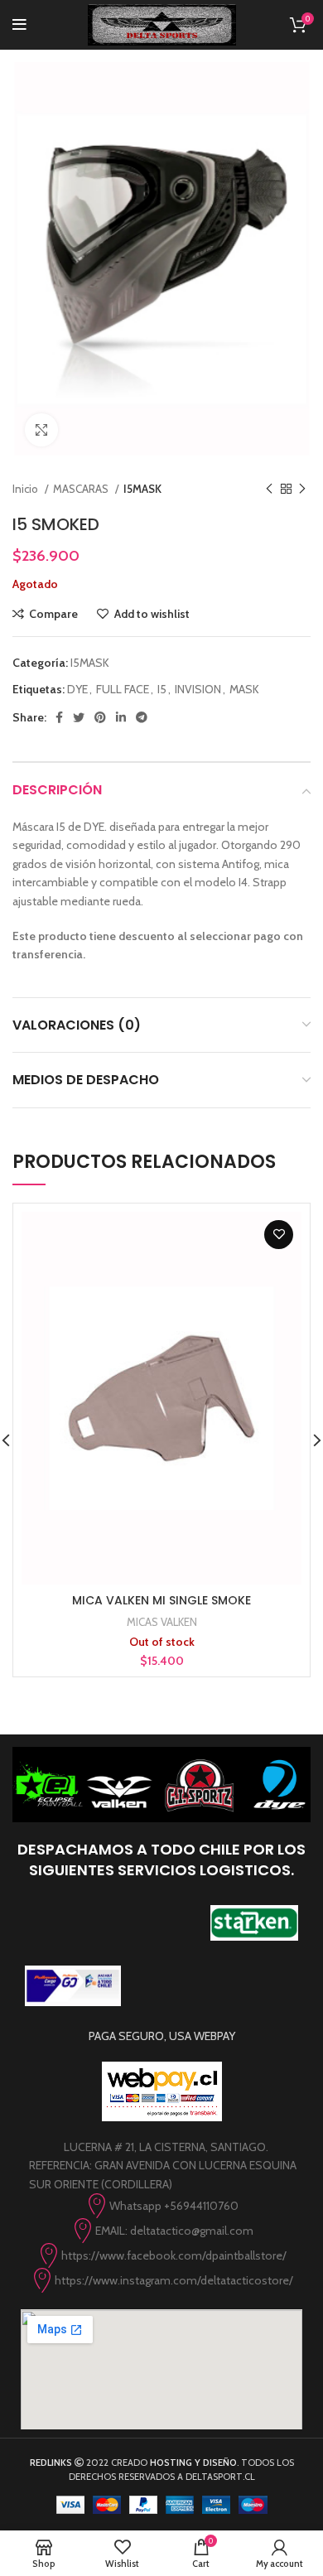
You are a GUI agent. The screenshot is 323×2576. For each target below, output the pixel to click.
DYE (77, 689)
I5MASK (142, 489)
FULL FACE (123, 689)
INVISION (198, 689)
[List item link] (161, 2206)
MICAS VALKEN (162, 1622)
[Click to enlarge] (41, 430)
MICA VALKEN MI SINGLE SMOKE (161, 1600)
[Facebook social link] (59, 717)
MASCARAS (82, 489)
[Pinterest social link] (100, 717)
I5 (162, 689)
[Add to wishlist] (279, 1235)
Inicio (27, 489)
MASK (244, 689)
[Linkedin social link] (121, 717)
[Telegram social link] (142, 717)
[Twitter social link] (79, 717)
